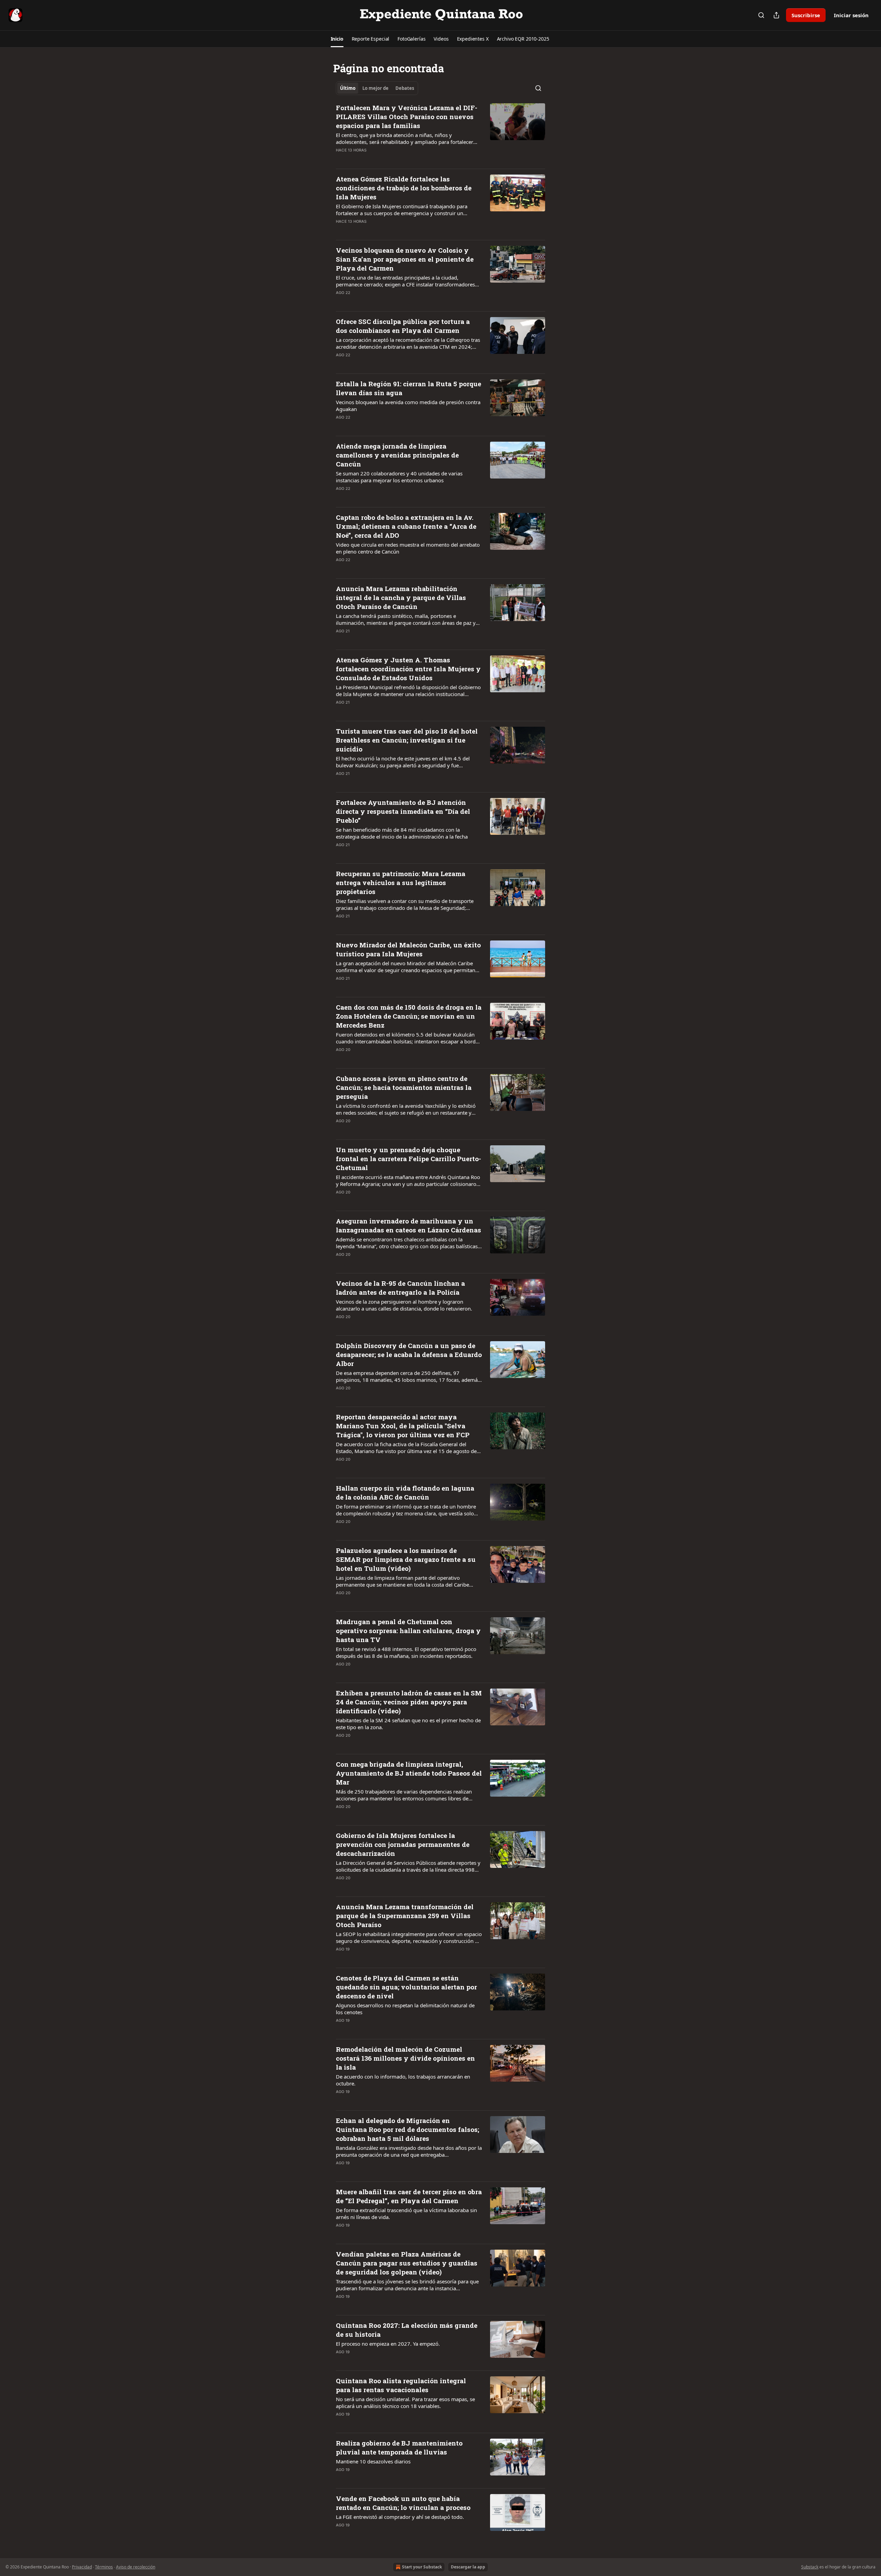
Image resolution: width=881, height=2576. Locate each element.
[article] (440, 133)
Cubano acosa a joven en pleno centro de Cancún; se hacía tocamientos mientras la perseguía (404, 1087)
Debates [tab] (405, 88)
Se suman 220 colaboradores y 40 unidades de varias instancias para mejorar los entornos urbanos (399, 477)
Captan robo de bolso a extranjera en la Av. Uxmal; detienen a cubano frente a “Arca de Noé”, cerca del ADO (406, 526)
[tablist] (377, 88)
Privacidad (82, 2567)
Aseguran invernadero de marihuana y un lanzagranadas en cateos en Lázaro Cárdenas (408, 1225)
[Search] (761, 15)
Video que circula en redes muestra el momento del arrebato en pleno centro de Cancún (408, 548)
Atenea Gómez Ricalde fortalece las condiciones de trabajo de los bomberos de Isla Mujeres (404, 188)
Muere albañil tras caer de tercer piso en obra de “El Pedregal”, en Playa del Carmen (409, 2196)
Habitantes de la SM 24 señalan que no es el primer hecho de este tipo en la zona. (408, 1724)
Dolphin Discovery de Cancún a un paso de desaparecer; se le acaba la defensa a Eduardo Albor (409, 1354)
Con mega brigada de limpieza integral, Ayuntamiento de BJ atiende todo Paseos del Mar (409, 1773)
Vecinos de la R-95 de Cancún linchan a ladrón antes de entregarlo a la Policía (400, 1288)
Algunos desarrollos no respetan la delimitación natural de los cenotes (405, 2009)
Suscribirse (806, 15)
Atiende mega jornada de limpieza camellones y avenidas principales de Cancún (397, 455)
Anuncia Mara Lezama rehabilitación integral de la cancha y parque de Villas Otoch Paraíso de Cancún (401, 597)
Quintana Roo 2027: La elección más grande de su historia (407, 2330)
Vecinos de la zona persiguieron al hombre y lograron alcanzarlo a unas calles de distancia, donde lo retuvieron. (404, 1305)
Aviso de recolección (136, 2567)
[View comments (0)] (386, 159)
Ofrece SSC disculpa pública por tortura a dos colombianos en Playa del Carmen (403, 326)
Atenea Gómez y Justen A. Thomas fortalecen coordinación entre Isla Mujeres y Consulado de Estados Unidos (408, 669)
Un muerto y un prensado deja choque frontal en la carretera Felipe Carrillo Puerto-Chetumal (408, 1159)
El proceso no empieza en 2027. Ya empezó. (388, 2344)
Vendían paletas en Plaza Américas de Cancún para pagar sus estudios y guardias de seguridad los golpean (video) (407, 2263)
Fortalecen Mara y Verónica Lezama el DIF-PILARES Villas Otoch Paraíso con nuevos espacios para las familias (407, 117)
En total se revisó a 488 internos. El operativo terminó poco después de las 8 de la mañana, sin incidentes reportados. (406, 1652)
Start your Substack (422, 2567)
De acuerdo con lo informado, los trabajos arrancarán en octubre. (403, 2080)
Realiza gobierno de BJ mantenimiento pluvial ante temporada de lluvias (399, 2447)
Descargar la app (468, 2567)
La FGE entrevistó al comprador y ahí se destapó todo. (400, 2517)
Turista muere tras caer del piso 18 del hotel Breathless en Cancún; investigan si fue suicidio (407, 740)
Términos (104, 2567)
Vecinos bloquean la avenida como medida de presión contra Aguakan (408, 406)
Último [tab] (348, 88)
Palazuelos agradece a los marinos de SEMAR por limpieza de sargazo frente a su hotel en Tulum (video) (406, 1559)
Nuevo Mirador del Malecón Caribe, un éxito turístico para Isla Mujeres (408, 949)
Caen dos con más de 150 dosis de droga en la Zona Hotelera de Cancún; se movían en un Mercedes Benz (409, 1016)
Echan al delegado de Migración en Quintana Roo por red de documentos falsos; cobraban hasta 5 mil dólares (407, 2129)
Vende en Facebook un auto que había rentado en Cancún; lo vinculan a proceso (403, 2503)
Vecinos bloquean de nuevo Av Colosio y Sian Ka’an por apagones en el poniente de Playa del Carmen (405, 259)
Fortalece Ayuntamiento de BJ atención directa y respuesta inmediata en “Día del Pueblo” (403, 811)
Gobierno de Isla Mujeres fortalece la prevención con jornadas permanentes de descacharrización (403, 1844)
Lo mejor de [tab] (375, 88)
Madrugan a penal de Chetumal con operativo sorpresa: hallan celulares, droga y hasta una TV (408, 1631)
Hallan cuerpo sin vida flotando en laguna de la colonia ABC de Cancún (405, 1492)
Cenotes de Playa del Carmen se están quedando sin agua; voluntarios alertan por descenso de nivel (406, 1987)
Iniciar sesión (851, 15)
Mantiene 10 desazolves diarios (373, 2461)
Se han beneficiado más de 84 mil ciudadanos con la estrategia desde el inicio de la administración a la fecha (402, 833)
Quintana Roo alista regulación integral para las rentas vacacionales (401, 2385)
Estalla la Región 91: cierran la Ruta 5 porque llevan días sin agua (408, 388)
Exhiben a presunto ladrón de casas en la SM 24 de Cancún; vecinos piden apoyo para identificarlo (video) (409, 1702)
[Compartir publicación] (776, 15)
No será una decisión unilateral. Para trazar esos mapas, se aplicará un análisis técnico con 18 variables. (405, 2402)
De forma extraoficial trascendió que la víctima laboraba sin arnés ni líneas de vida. (406, 2214)
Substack (810, 2567)
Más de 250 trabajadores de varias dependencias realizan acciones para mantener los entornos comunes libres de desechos (404, 1795)
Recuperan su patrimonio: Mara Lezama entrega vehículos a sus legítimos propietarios (401, 882)
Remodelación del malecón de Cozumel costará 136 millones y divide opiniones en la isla (405, 2058)
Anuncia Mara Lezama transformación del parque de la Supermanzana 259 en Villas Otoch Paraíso (405, 1916)
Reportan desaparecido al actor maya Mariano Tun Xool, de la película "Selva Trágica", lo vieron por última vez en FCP (403, 1426)
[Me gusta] (340, 159)
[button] (337, 39)
